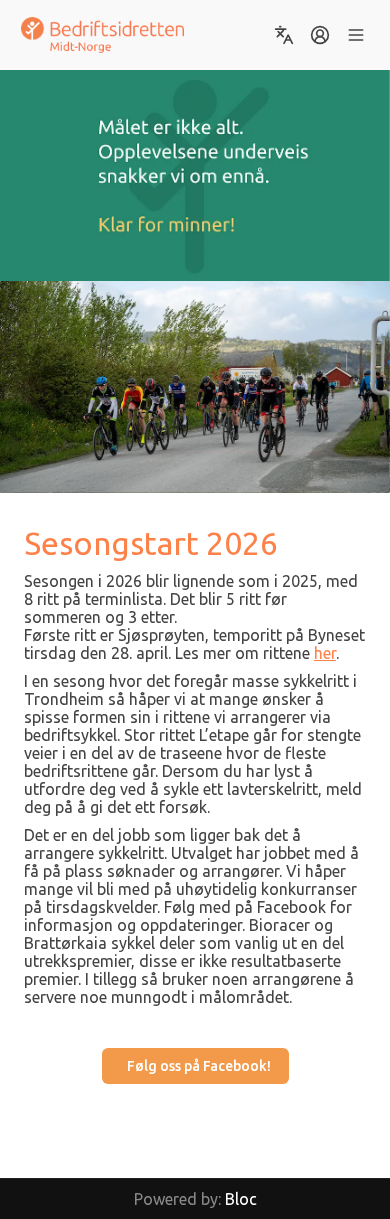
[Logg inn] (320, 35)
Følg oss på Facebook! (199, 1066)
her (325, 653)
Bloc (241, 1199)
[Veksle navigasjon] (356, 35)
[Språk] (284, 35)
